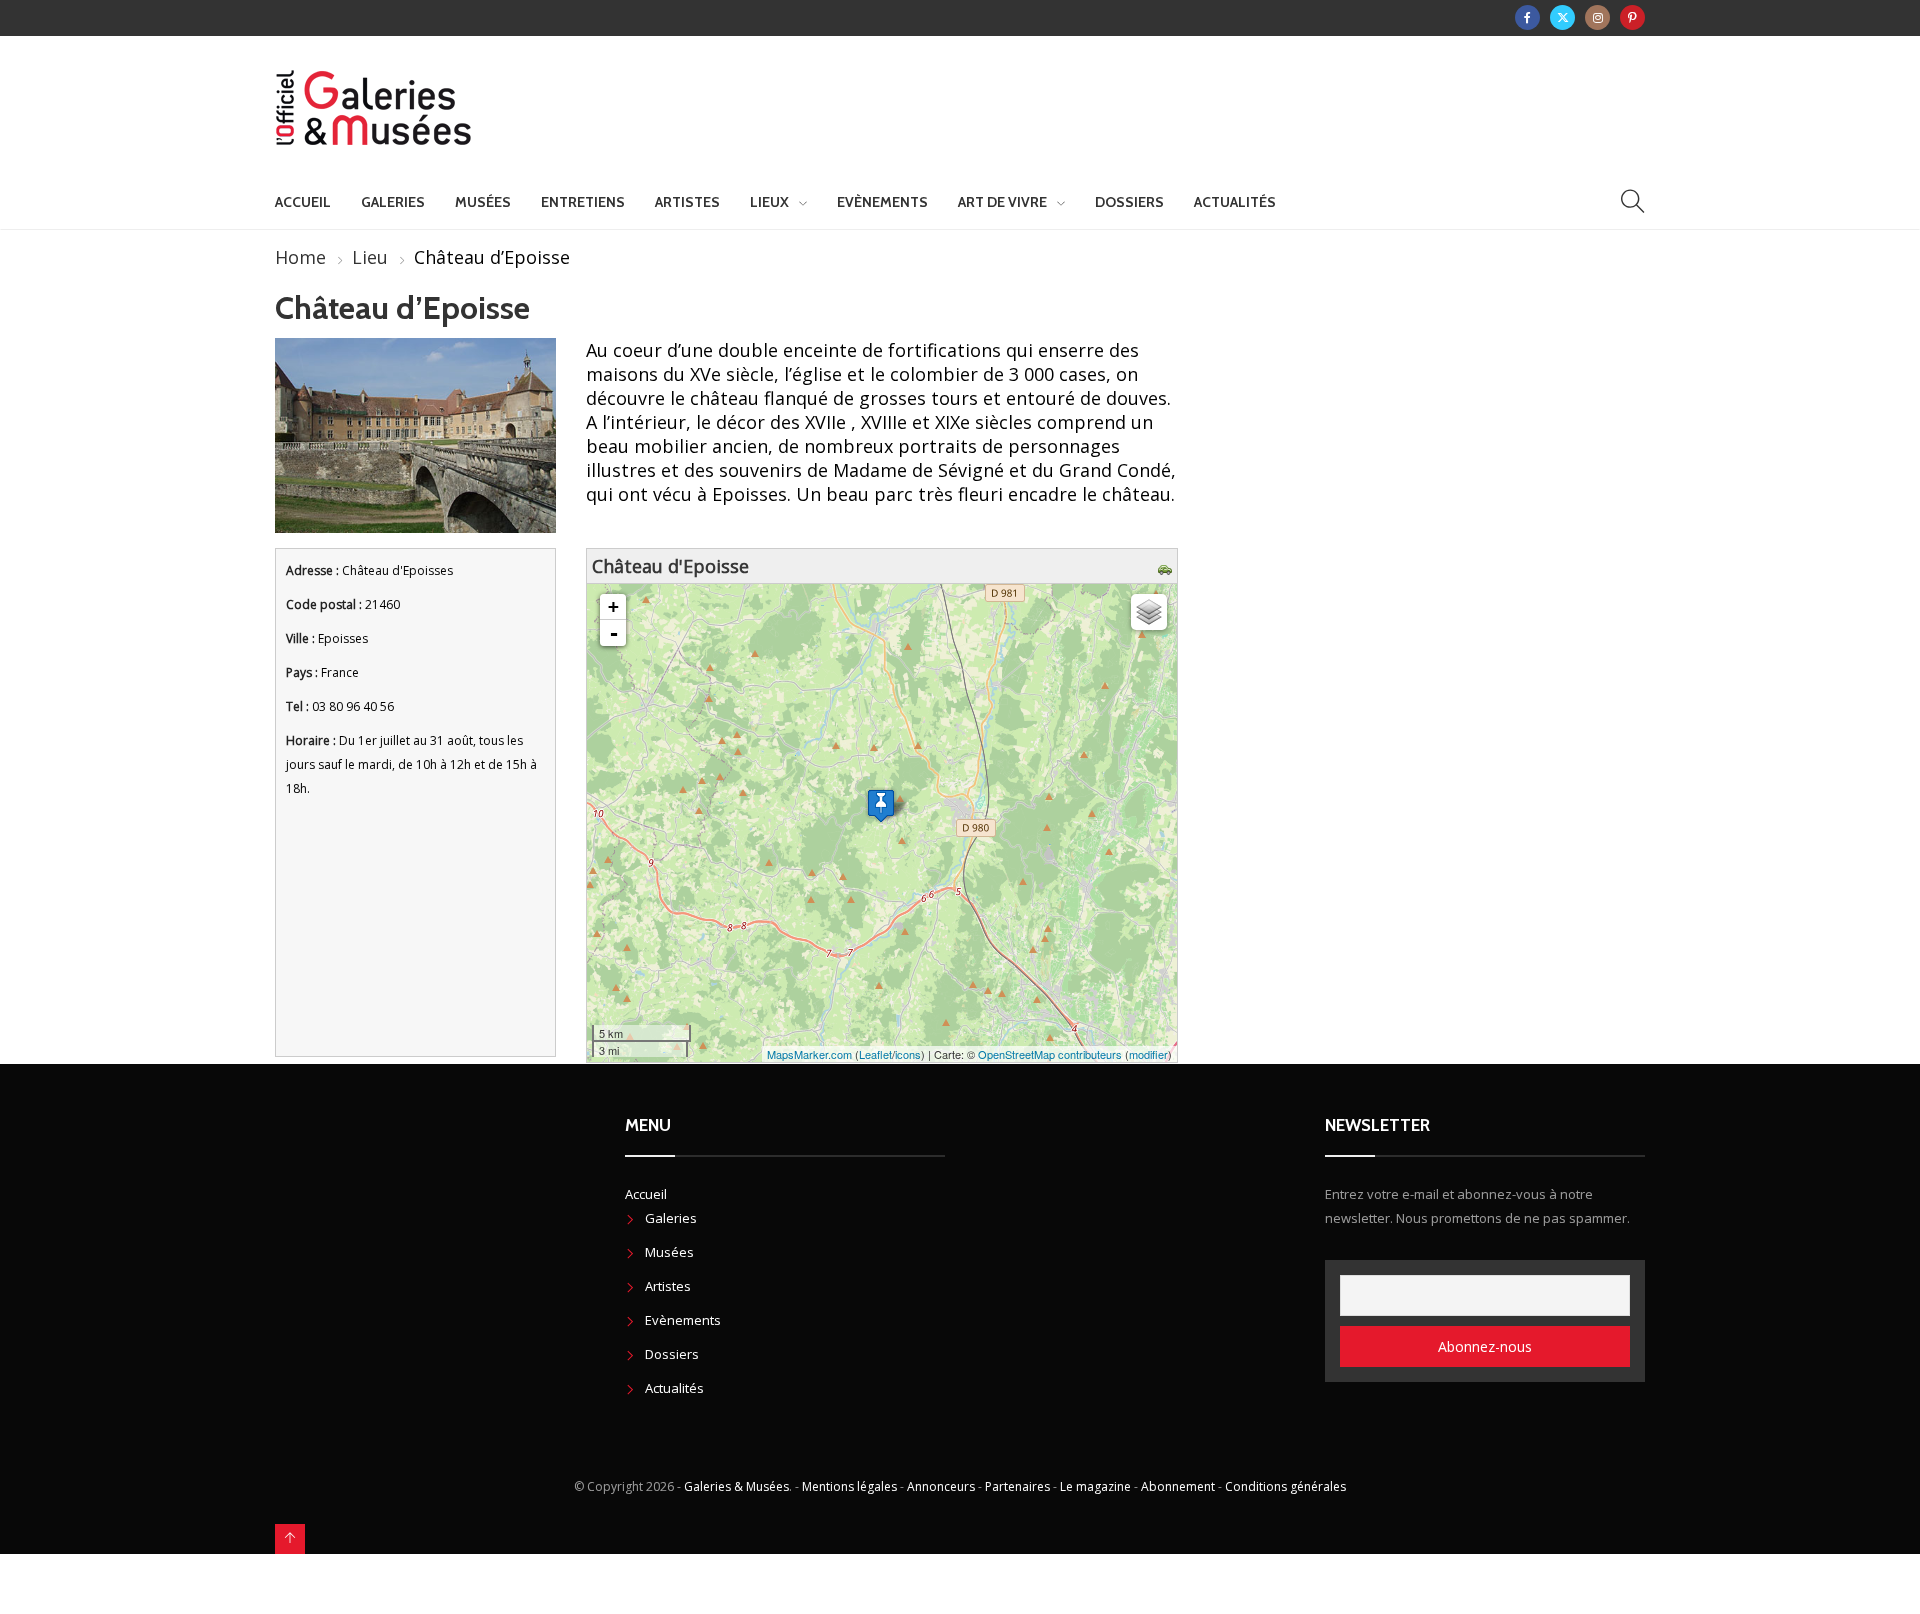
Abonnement (1178, 1486)
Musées (483, 202)
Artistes (687, 202)
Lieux (769, 202)
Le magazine (1095, 1486)
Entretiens (583, 202)
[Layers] (1149, 612)
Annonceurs (941, 1486)
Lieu (370, 257)
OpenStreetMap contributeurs (1050, 1054)
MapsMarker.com (809, 1054)
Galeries (393, 202)
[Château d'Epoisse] (881, 805)
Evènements (882, 202)
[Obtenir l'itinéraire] (1167, 566)
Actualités (1235, 202)
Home (300, 257)
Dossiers (1129, 202)
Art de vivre (1002, 202)
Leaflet (875, 1054)
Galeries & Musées (736, 1486)
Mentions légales (849, 1486)
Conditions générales (1285, 1486)
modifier (1148, 1054)
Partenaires (1017, 1486)
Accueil (303, 202)
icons (908, 1054)
